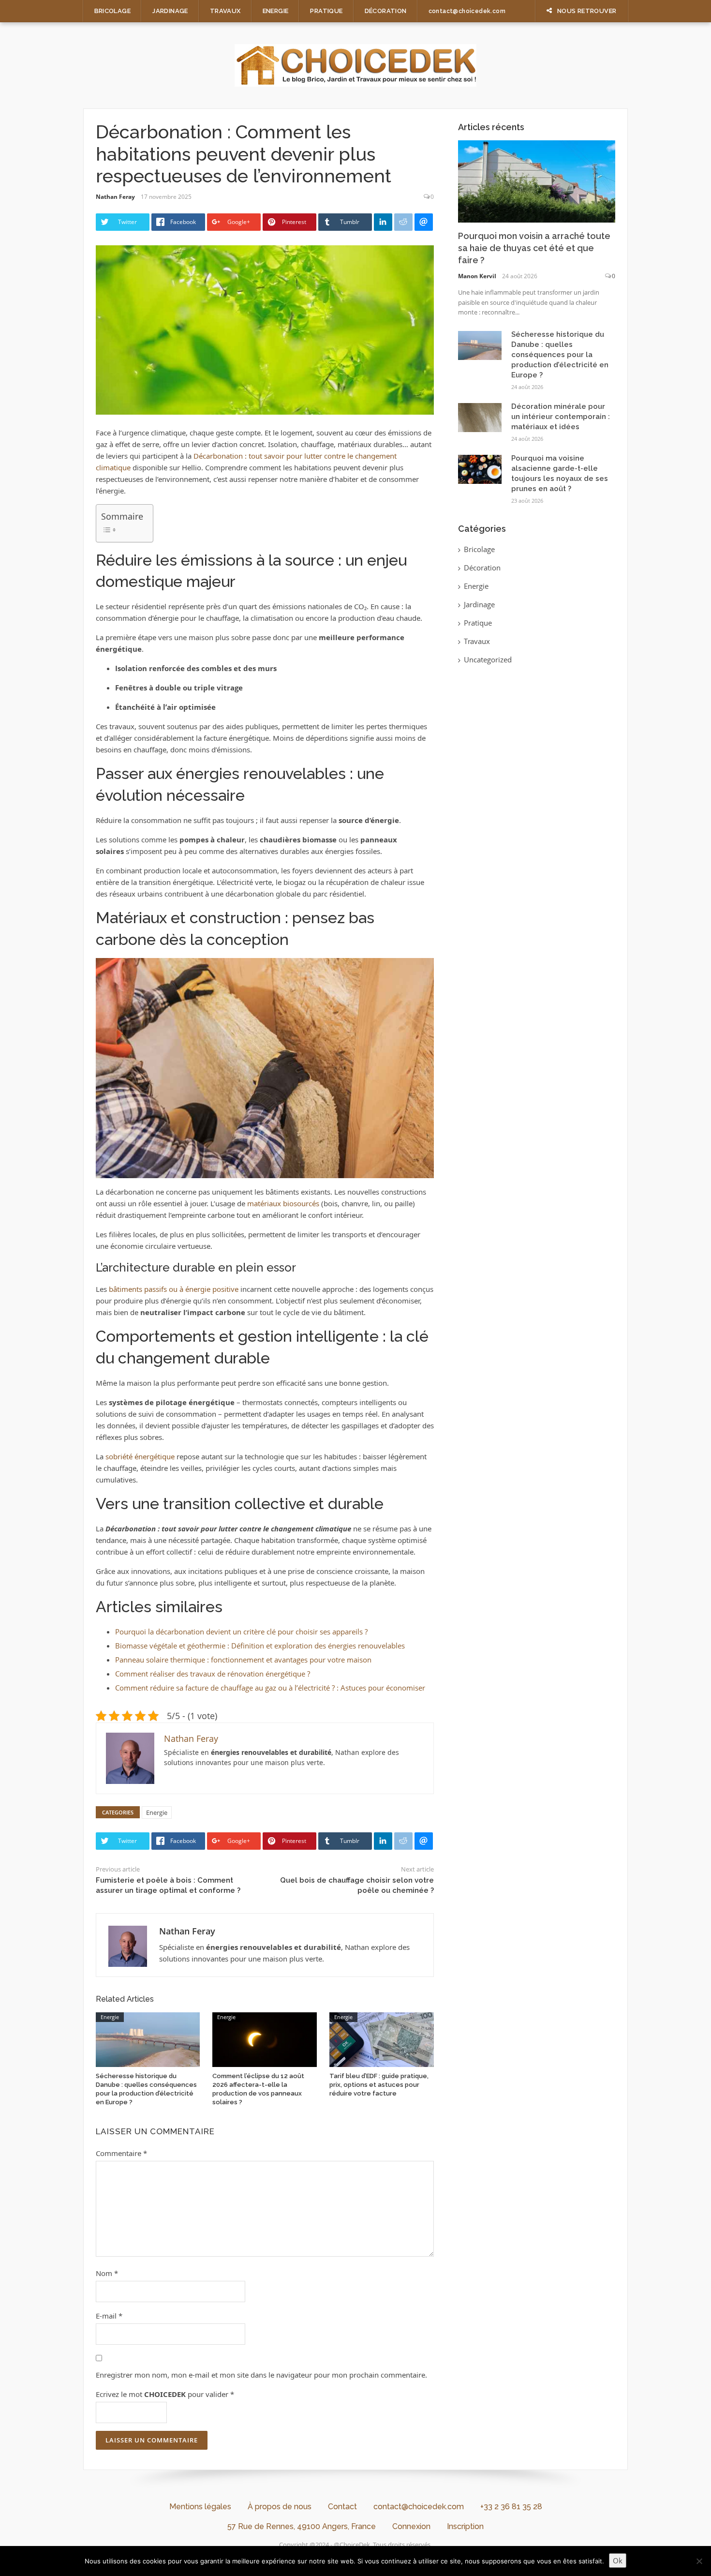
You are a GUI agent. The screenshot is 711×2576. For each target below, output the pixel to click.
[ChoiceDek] (355, 64)
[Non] (699, 2561)
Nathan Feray (115, 197)
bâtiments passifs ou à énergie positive (174, 1289)
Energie (276, 11)
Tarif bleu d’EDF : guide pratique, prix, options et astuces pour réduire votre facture (379, 2085)
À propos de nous (280, 2507)
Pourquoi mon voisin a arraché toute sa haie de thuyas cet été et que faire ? (534, 248)
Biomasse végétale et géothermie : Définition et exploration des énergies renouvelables (260, 1646)
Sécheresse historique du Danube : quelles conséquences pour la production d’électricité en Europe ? (560, 355)
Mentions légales (200, 2507)
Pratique (326, 11)
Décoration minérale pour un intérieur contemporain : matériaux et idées (561, 417)
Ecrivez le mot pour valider (165, 2394)
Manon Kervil (477, 276)
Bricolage (113, 11)
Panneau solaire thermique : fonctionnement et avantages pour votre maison (243, 1660)
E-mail (109, 2316)
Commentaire (121, 2153)
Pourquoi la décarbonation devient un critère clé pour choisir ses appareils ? (241, 1632)
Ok (618, 2561)
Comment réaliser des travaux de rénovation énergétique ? (213, 1674)
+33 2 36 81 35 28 (511, 2507)
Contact (342, 2507)
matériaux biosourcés (283, 1203)
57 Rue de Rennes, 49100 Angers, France (302, 2526)
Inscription (465, 2526)
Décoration (386, 11)
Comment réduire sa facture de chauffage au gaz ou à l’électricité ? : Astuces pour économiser (270, 1688)
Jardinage (170, 11)
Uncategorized (488, 659)
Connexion (411, 2526)
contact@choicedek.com (467, 11)
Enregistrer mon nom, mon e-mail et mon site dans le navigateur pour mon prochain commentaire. (261, 2375)
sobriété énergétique (140, 1456)
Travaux (225, 11)
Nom (107, 2273)
